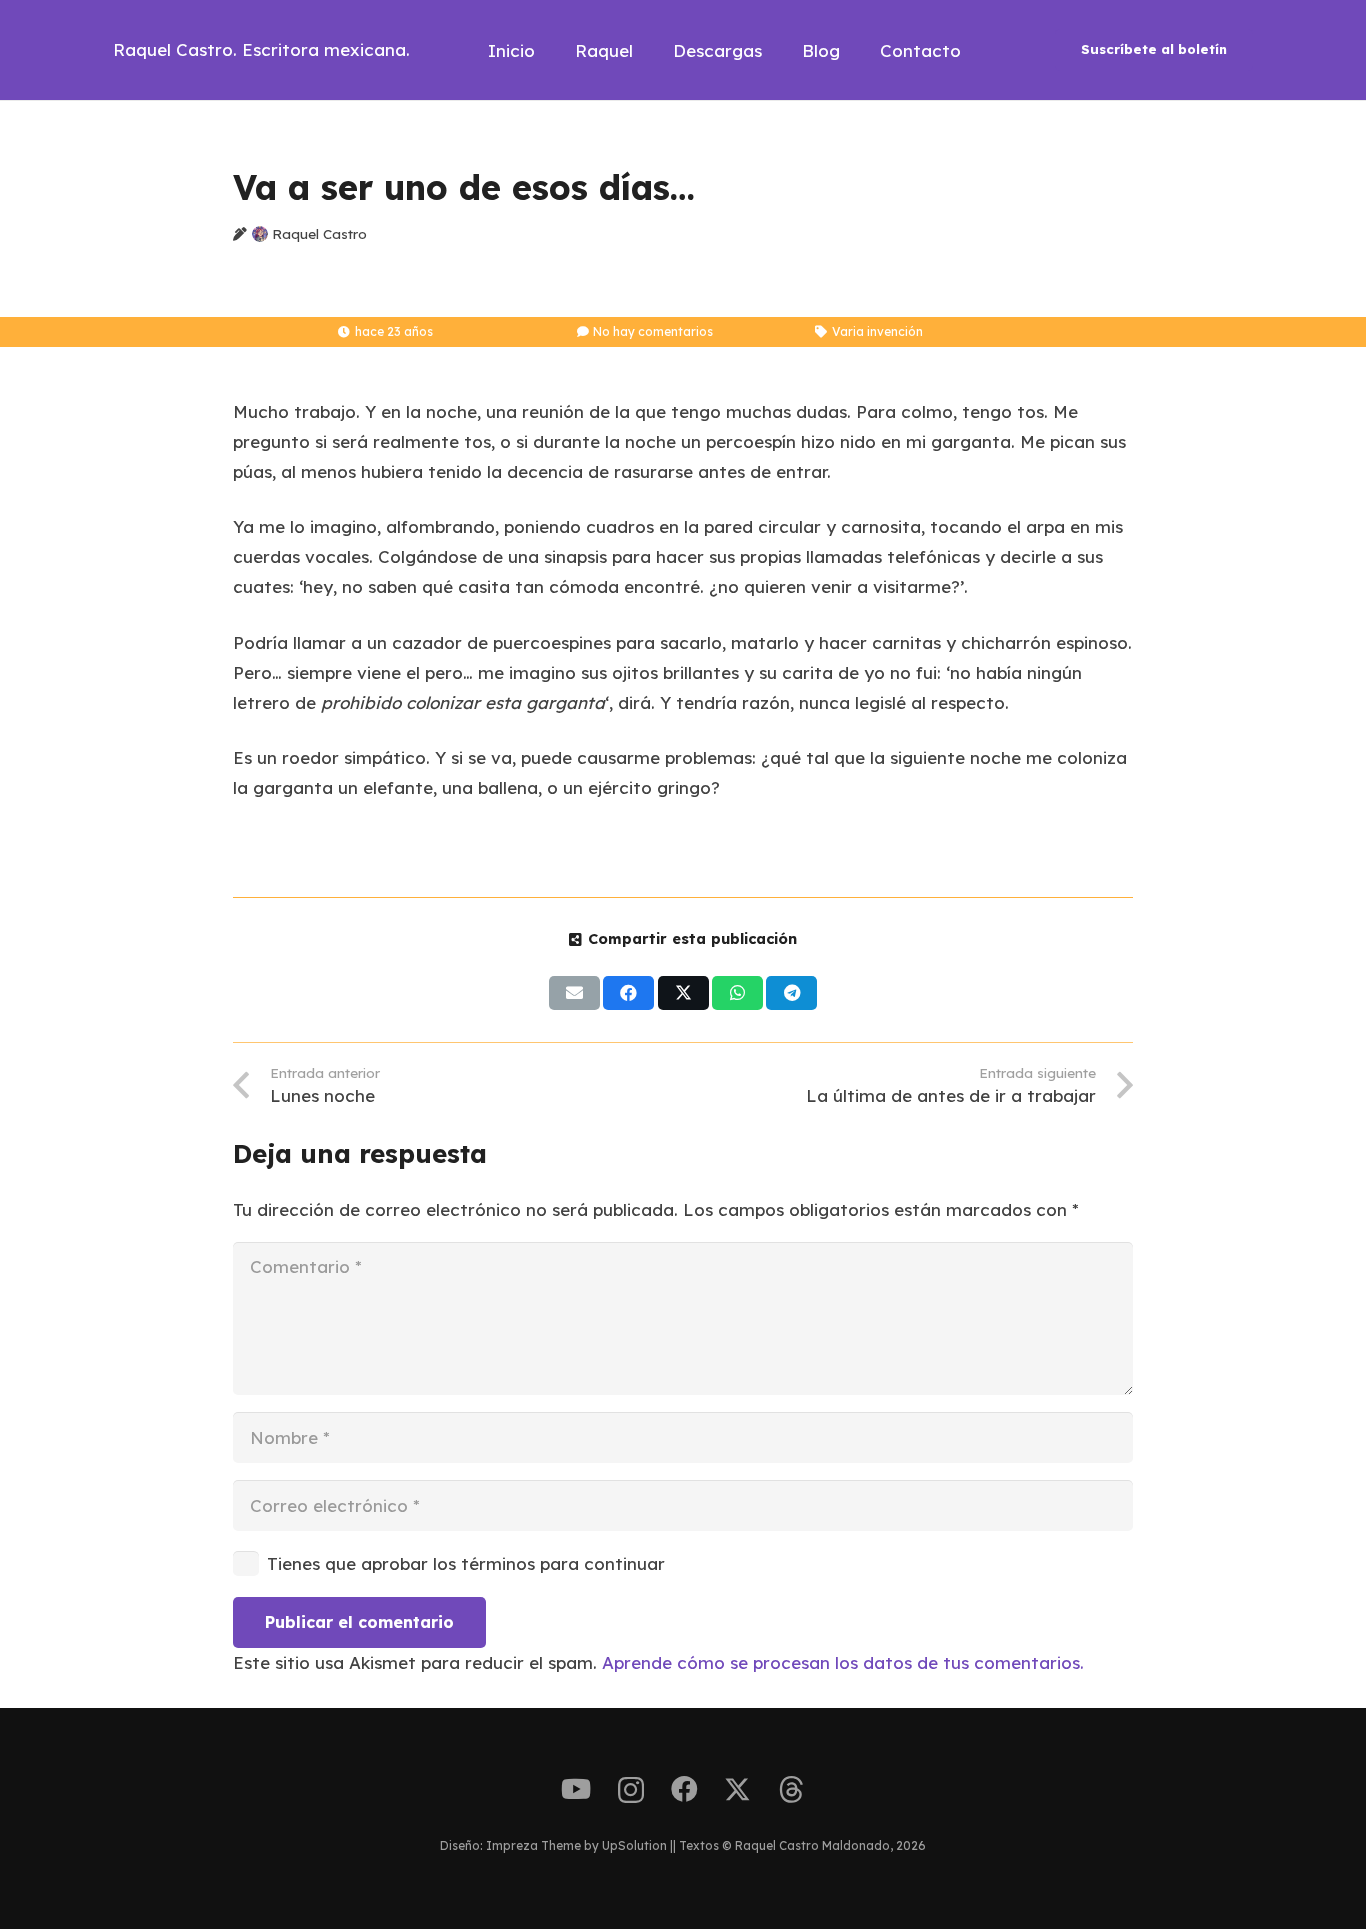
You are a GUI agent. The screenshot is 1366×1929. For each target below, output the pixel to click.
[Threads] (791, 1790)
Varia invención (877, 331)
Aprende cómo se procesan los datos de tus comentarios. (843, 1662)
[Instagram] (631, 1791)
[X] (737, 1790)
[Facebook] (684, 1789)
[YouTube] (576, 1789)
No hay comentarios (653, 331)
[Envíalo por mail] (574, 993)
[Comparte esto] (628, 993)
